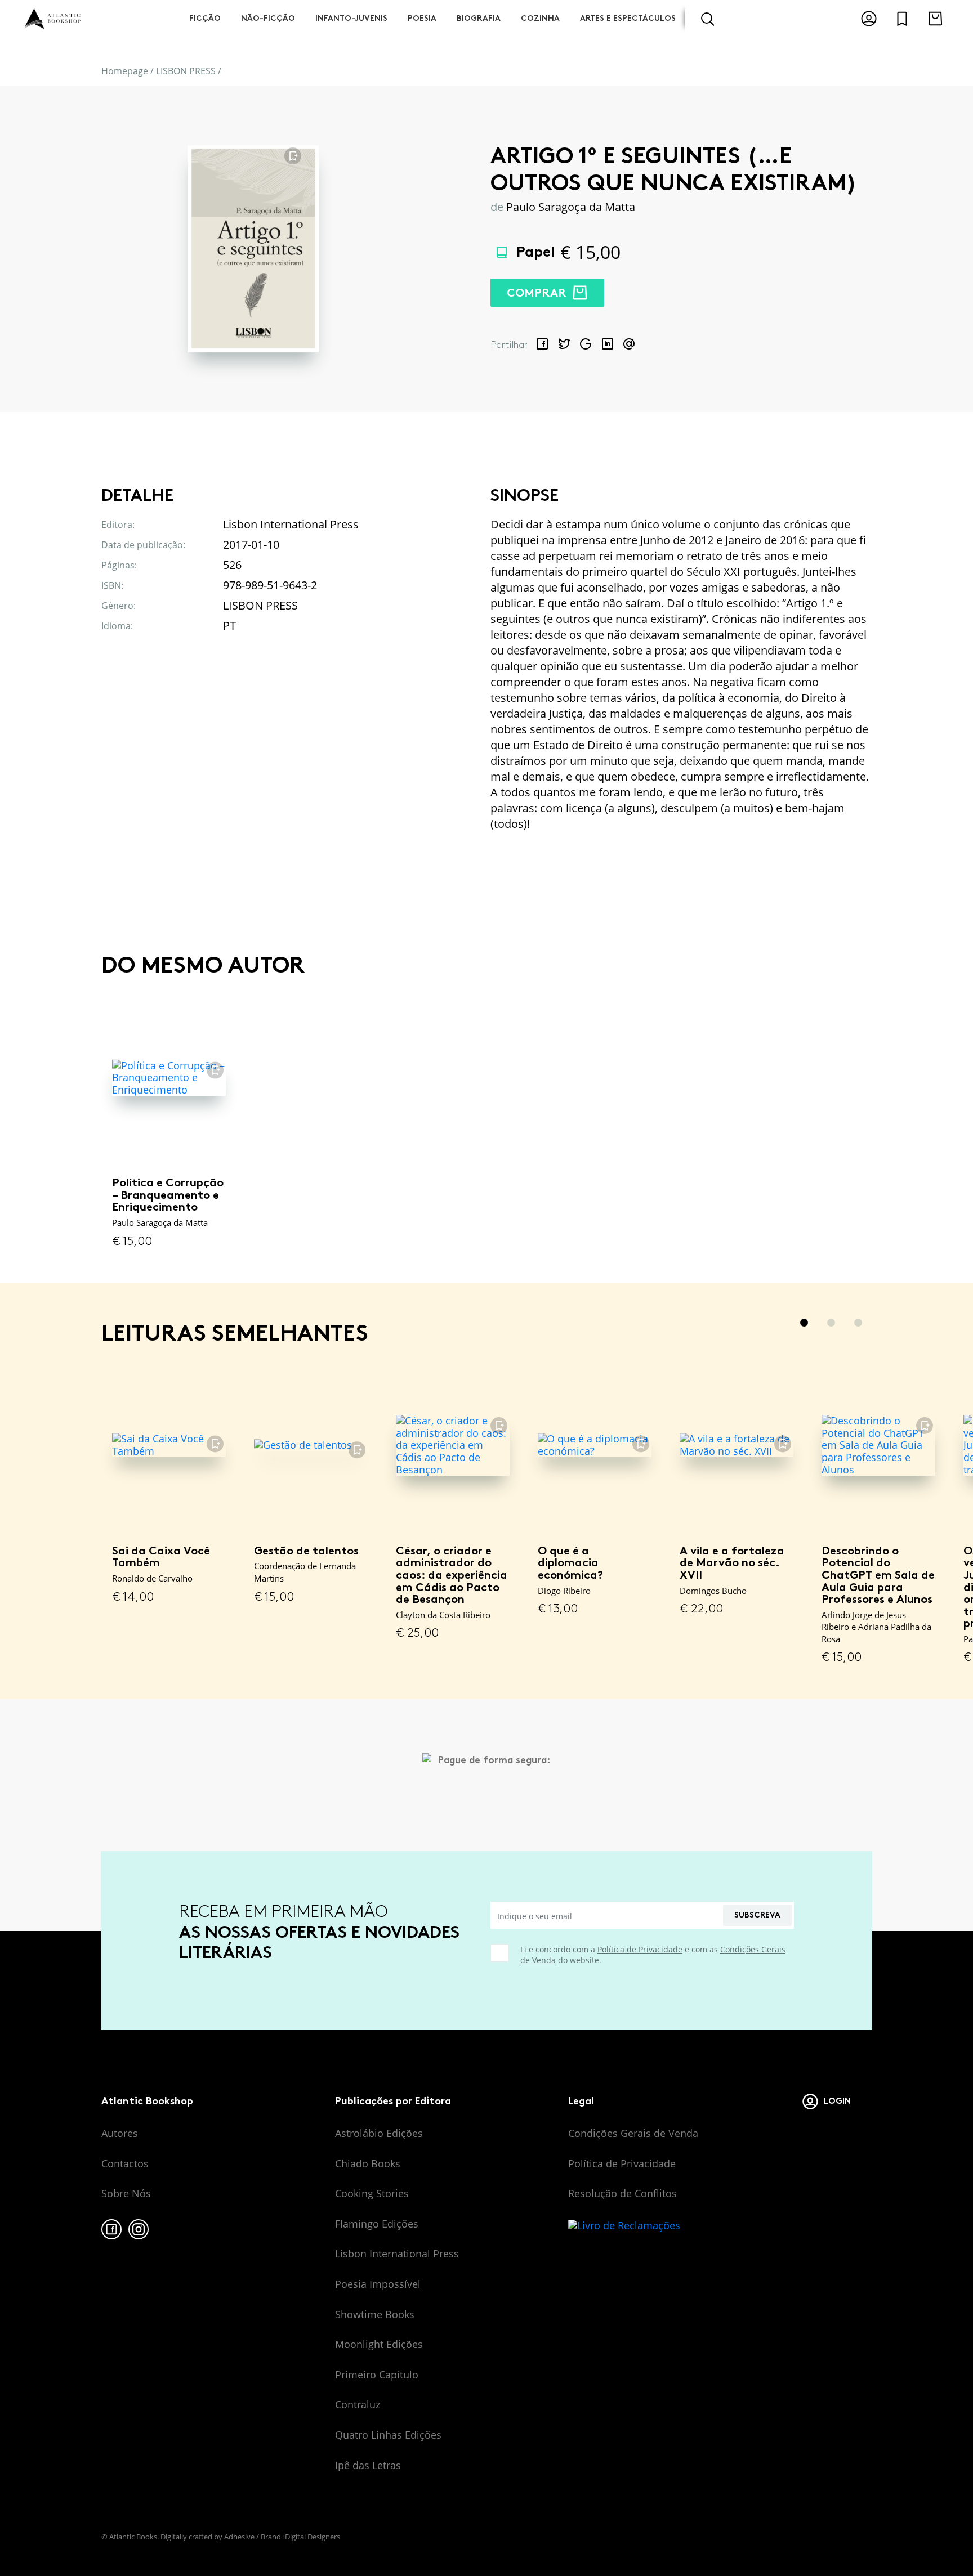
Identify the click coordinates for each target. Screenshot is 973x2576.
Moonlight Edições (379, 2344)
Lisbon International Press (397, 2254)
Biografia (479, 18)
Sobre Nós (126, 2193)
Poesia (422, 18)
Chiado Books (368, 2163)
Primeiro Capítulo (377, 2375)
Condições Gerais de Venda (633, 2133)
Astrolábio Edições (379, 2133)
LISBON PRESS (186, 71)
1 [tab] (804, 1323)
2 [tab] (831, 1323)
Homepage (125, 71)
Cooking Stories (372, 2193)
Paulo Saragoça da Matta (571, 207)
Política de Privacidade (640, 1949)
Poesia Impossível (378, 2284)
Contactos (125, 2163)
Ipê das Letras (368, 2465)
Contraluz (358, 2404)
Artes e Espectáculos (628, 18)
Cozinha (540, 18)
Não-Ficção (268, 18)
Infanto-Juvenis (351, 18)
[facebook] (111, 2229)
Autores (120, 2133)
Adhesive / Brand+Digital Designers (282, 2537)
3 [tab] (858, 1323)
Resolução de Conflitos (622, 2193)
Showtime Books (375, 2314)
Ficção (205, 18)
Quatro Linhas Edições (388, 2435)
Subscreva (757, 1915)
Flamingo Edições (377, 2224)
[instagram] (139, 2229)
